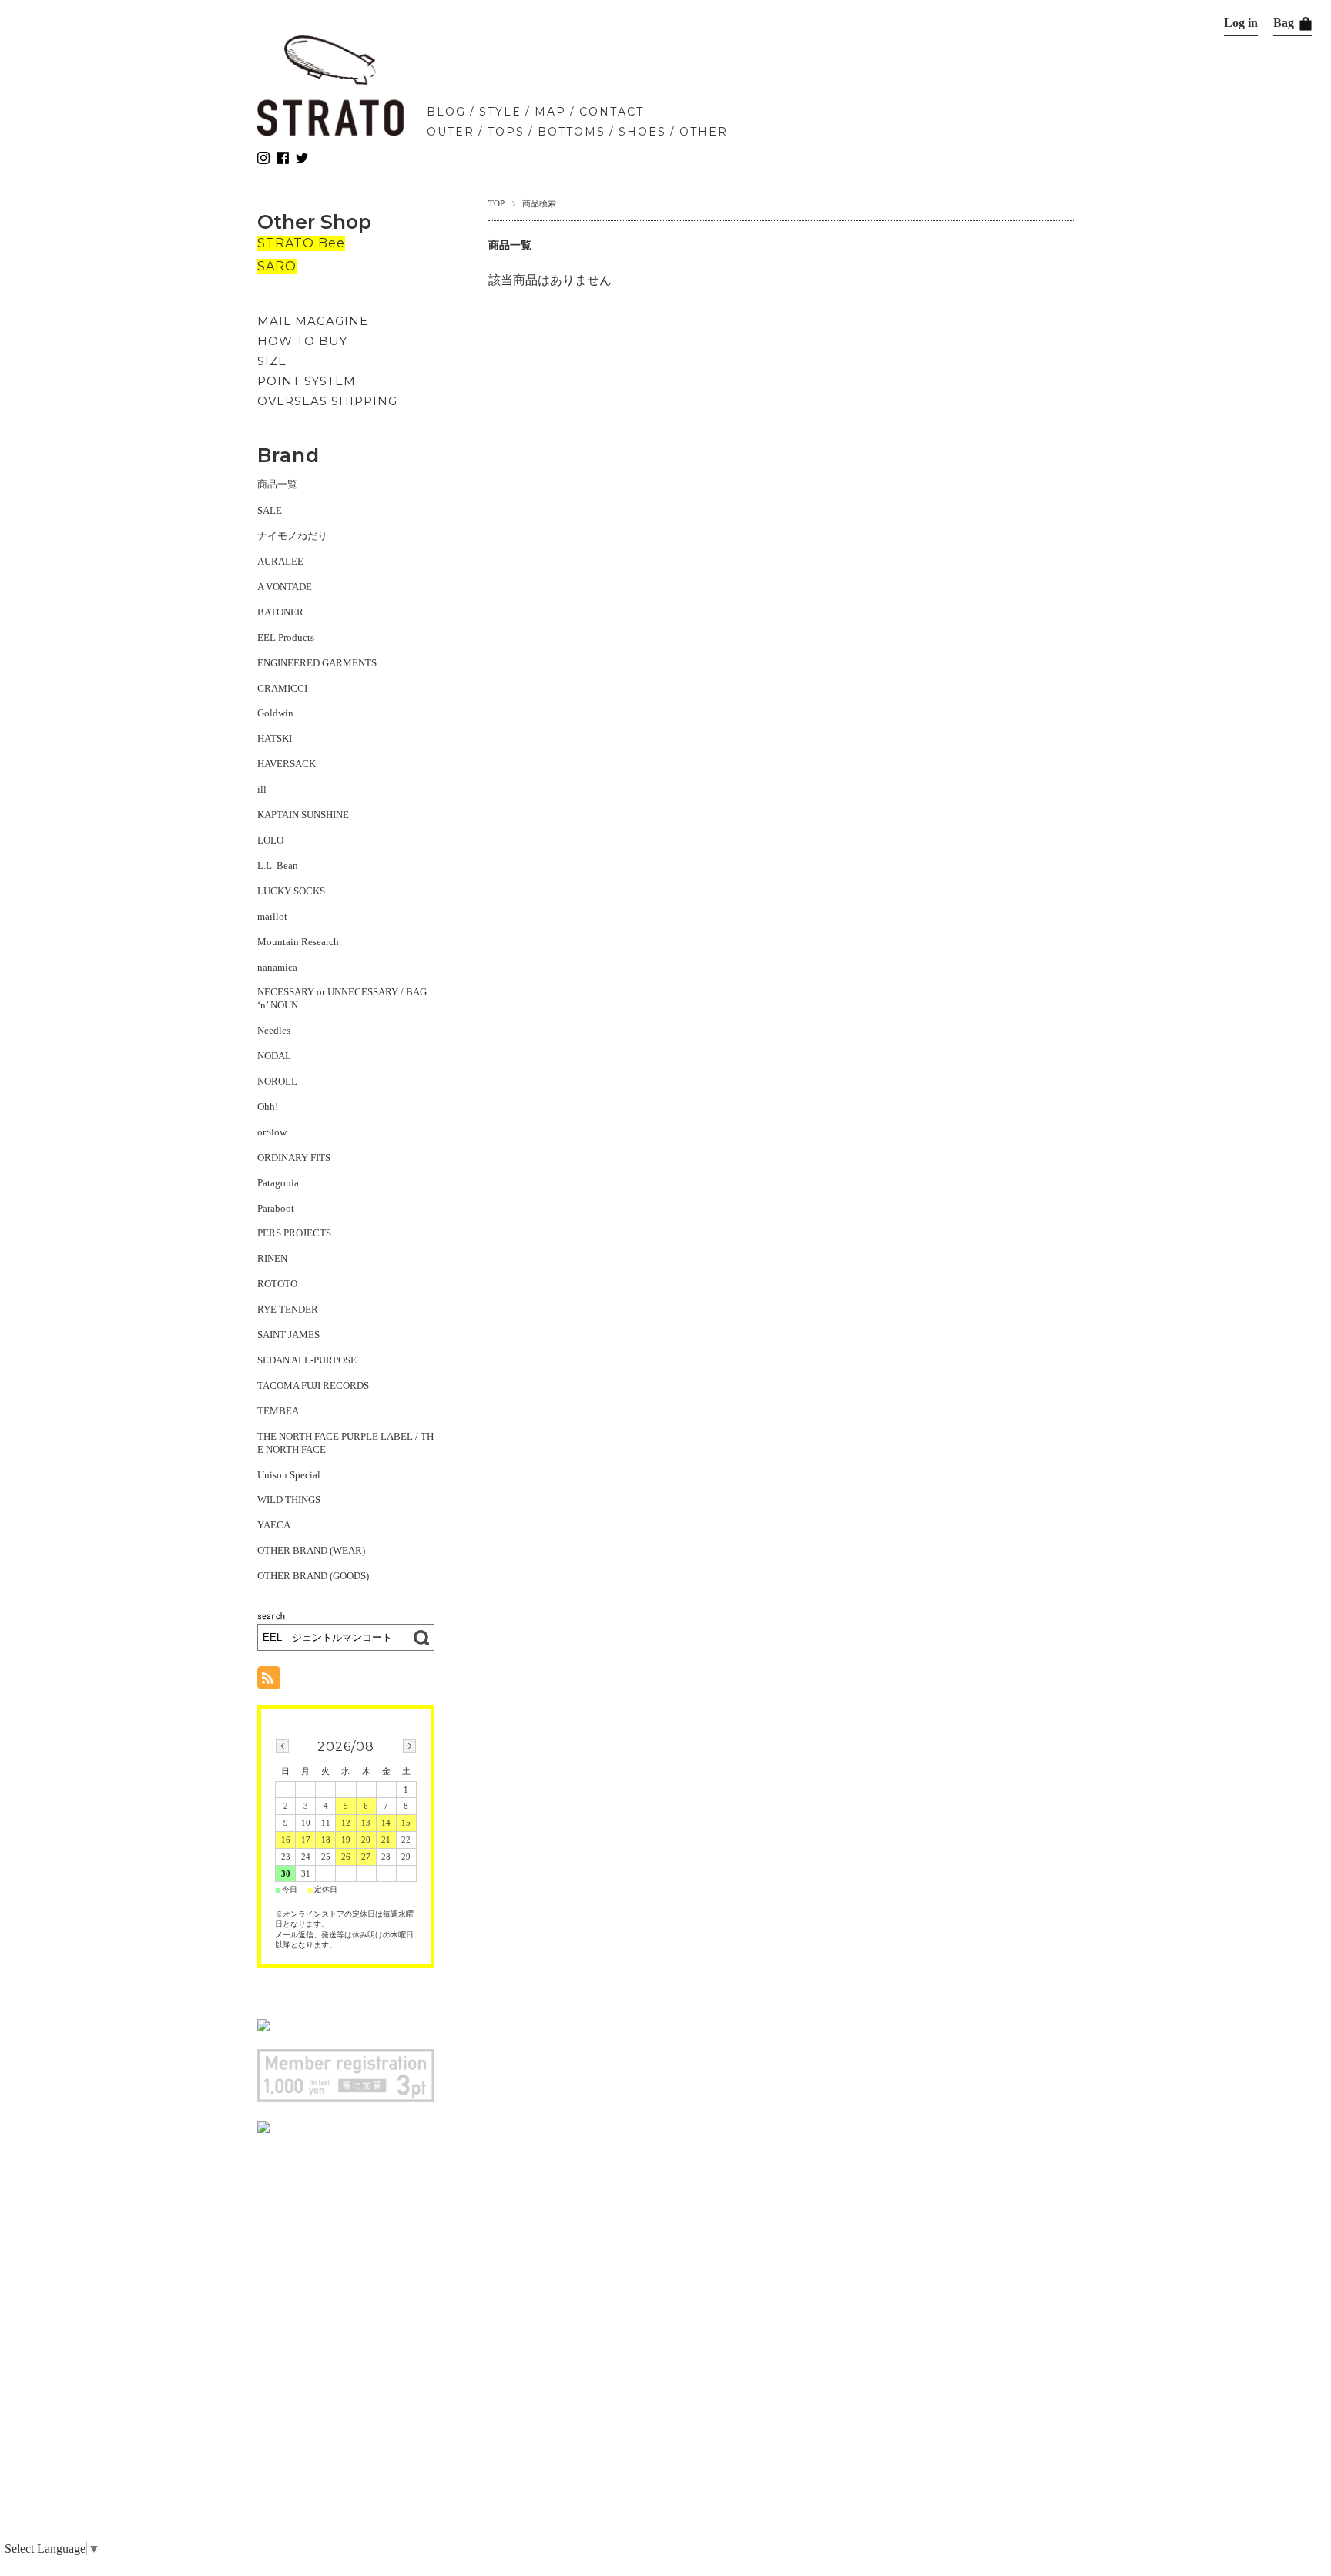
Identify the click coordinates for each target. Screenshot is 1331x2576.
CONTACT (612, 112)
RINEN (272, 1258)
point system (307, 381)
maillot (272, 916)
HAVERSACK (287, 764)
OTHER (704, 132)
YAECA (274, 1525)
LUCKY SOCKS (291, 891)
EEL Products (286, 637)
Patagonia (278, 1183)
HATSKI (275, 738)
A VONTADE (285, 587)
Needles (274, 1030)
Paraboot (276, 1208)
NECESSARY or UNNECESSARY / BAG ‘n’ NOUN (342, 998)
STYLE (500, 112)
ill (262, 789)
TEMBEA (278, 1411)
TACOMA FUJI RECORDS (313, 1385)
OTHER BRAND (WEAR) (311, 1550)
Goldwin (275, 713)
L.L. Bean (278, 865)
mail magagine (313, 321)
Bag (1285, 23)
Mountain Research (298, 942)
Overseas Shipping (327, 401)
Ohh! (268, 1107)
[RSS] (269, 1681)
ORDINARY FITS (294, 1157)
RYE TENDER (288, 1309)
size (272, 361)
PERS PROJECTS (294, 1233)
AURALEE (280, 561)
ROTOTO (277, 1284)
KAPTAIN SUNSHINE (303, 815)
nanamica (277, 967)
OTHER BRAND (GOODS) (313, 1576)
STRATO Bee (301, 243)
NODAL (274, 1056)
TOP (496, 203)
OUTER (451, 132)
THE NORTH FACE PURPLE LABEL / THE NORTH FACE (345, 1443)
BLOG (446, 112)
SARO (277, 266)
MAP (550, 112)
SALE (270, 510)
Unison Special (289, 1475)
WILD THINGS (289, 1499)
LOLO (270, 840)
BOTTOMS (572, 132)
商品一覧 (277, 484)
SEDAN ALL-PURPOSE (307, 1360)
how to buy (302, 341)
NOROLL (277, 1081)
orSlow (272, 1132)
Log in (1241, 23)
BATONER (280, 612)
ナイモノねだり (292, 536)
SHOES (642, 132)
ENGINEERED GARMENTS (317, 663)
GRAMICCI (282, 688)
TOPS (506, 132)
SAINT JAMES (288, 1335)
